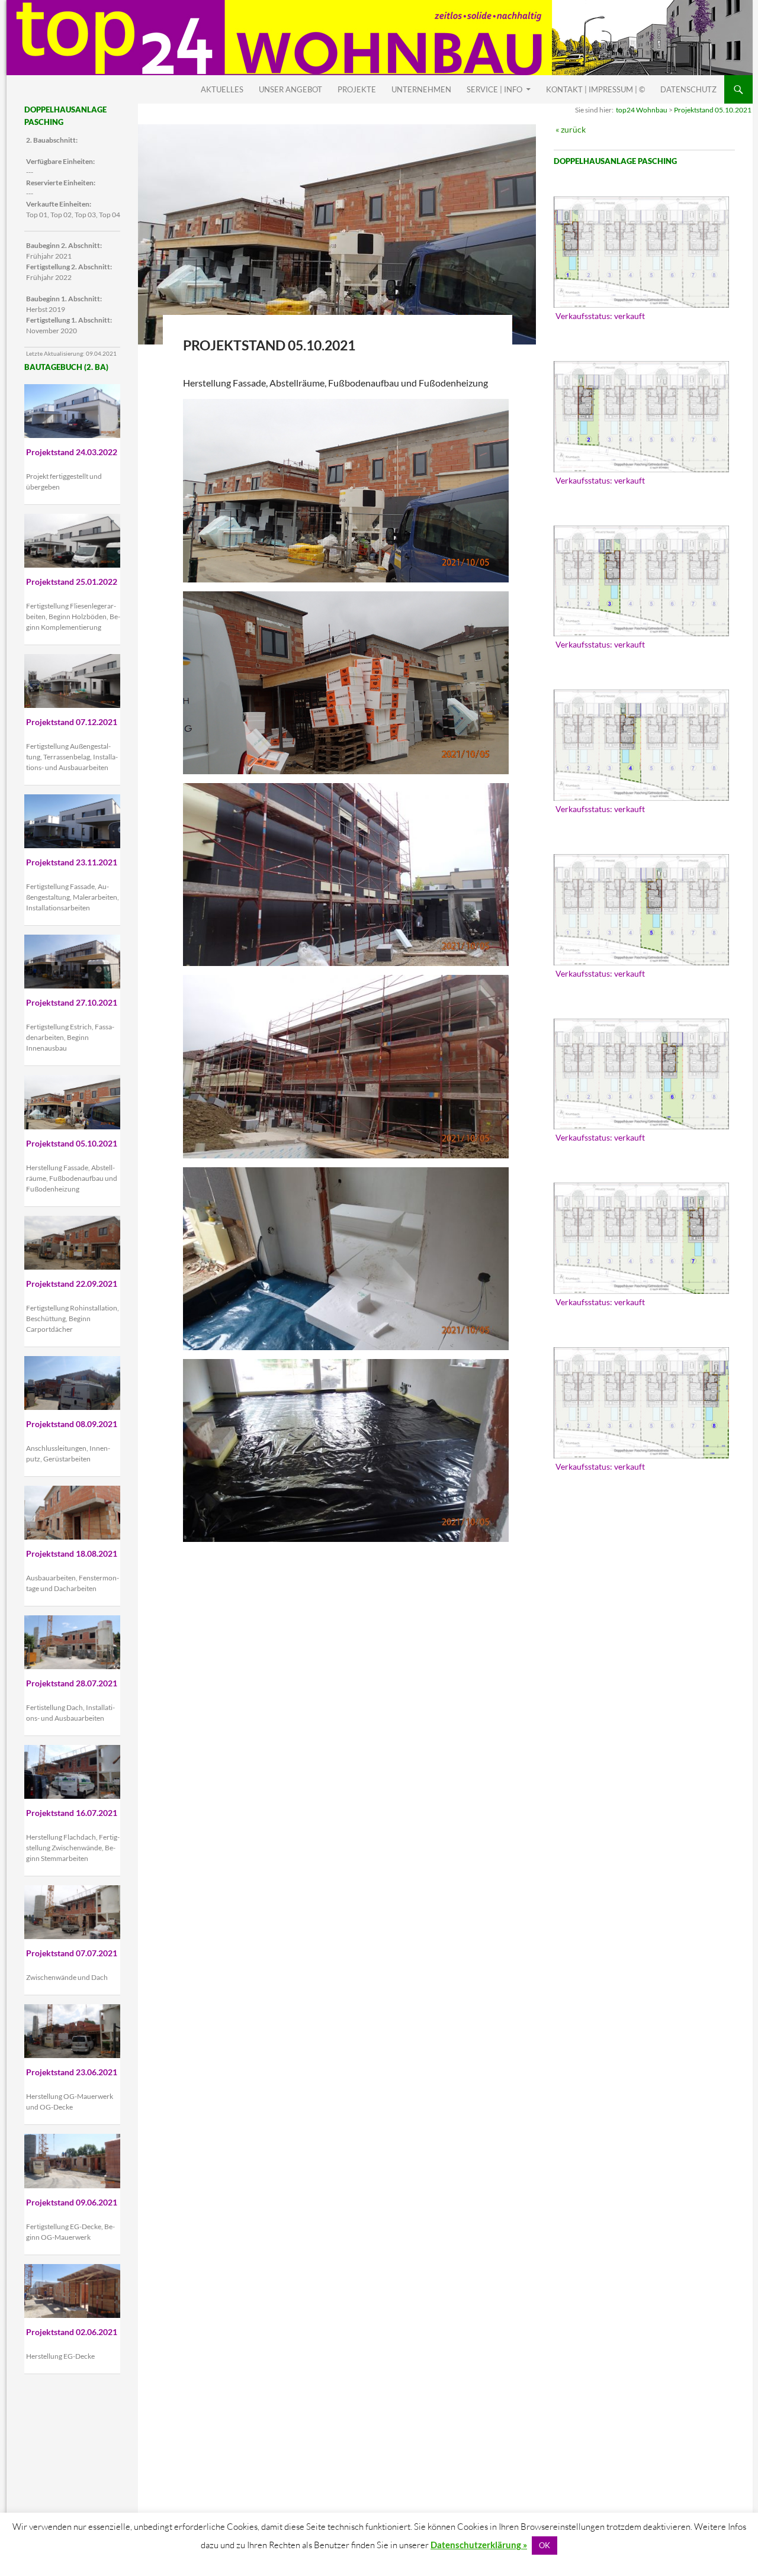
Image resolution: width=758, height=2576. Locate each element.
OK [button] (545, 2545)
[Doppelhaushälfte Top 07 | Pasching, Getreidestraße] (641, 1238)
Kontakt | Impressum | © (595, 89)
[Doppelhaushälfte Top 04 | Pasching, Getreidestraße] (641, 745)
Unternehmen (421, 89)
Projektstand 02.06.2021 (72, 2332)
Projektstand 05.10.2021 (713, 110)
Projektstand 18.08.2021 (72, 1553)
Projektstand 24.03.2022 (72, 452)
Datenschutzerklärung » (479, 2545)
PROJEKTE (357, 89)
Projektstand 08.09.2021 (72, 1424)
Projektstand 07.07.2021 (72, 1953)
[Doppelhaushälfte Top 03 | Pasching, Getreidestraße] (641, 581)
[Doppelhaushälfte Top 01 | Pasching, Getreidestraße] (641, 252)
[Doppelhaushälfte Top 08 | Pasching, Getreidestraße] (641, 1403)
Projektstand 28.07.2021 (72, 1683)
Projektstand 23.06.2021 (72, 2072)
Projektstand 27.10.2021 (72, 1002)
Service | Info (494, 89)
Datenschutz (688, 89)
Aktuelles (222, 89)
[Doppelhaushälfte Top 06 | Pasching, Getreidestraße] (641, 1074)
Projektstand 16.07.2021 (72, 1813)
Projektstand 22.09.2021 (72, 1284)
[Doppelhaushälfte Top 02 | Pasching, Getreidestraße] (641, 417)
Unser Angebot (290, 89)
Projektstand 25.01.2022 (72, 582)
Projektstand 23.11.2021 (72, 862)
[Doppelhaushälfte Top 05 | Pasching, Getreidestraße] (641, 910)
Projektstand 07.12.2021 (72, 722)
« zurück (571, 129)
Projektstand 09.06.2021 (72, 2202)
